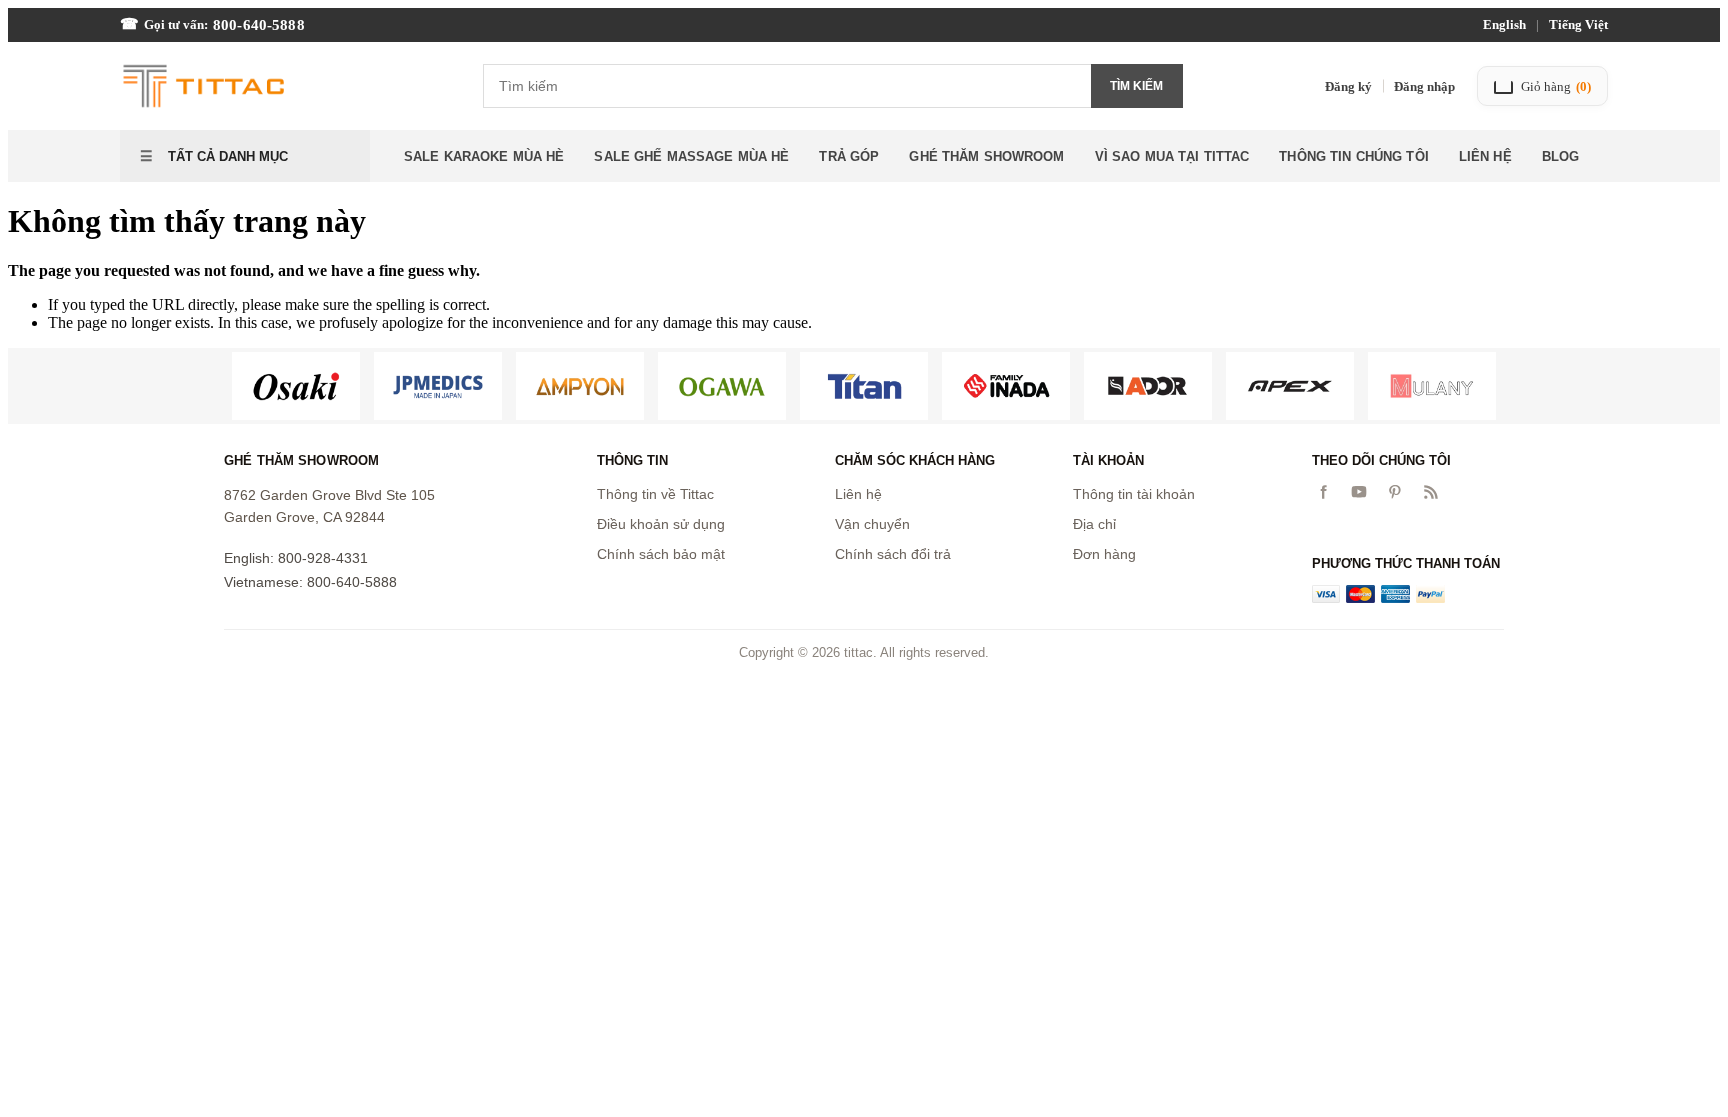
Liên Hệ (1485, 156)
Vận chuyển (872, 524)
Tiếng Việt (1578, 24)
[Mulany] (1432, 386)
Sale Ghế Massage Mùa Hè (691, 156)
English (1504, 24)
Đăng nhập (1424, 86)
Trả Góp (849, 156)
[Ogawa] (722, 386)
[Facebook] (1323, 492)
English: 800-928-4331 (296, 558)
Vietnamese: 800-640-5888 (310, 582)
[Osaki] (296, 386)
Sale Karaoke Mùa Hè (484, 156)
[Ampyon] (580, 386)
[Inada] (1006, 386)
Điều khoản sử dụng (661, 524)
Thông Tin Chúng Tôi (1353, 156)
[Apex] (1290, 386)
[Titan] (864, 386)
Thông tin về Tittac (655, 494)
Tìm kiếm (1136, 86)
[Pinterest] (1395, 492)
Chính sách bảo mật (661, 554)
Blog (1561, 156)
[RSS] (1431, 492)
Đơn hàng (1104, 554)
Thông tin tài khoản (1134, 494)
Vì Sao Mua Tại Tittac (1172, 156)
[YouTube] (1359, 492)
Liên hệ (858, 494)
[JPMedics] (438, 386)
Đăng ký (1348, 86)
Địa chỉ (1094, 524)
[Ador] (1148, 386)
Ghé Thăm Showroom (986, 156)
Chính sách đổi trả (893, 554)
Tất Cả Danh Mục (226, 156)
